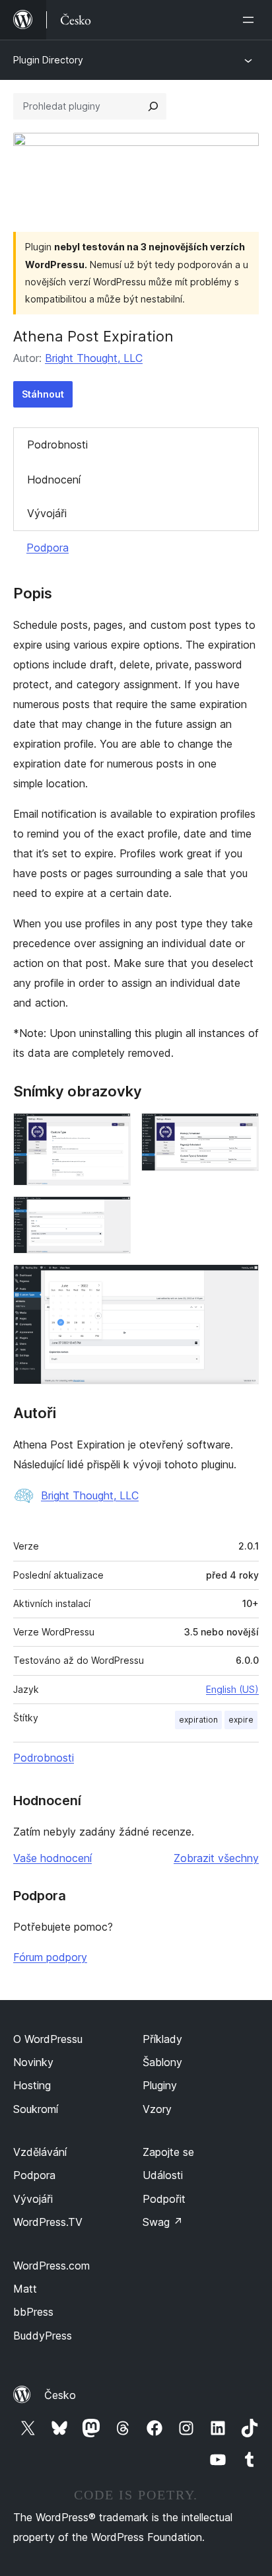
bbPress (33, 2312)
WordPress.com (51, 2266)
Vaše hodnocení (52, 1858)
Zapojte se (168, 2152)
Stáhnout (43, 394)
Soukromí (36, 2109)
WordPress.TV (48, 2222)
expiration (198, 1720)
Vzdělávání (40, 2152)
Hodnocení (54, 480)
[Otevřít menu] (251, 20)
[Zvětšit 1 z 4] (113, 1131)
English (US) (232, 1689)
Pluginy (160, 2085)
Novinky (33, 2062)
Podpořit (164, 2199)
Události (163, 2175)
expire (241, 1720)
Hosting (32, 2085)
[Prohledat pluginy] (153, 106)
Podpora (48, 548)
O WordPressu (48, 2039)
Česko (60, 2395)
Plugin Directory (48, 60)
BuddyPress (43, 2336)
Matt (25, 2289)
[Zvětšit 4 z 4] (241, 1282)
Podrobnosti (57, 445)
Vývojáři (47, 513)
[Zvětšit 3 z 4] (113, 1214)
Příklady (162, 2039)
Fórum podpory (50, 1957)
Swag (163, 2222)
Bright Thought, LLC (94, 358)
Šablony (162, 2062)
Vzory (157, 2109)
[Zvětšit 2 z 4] (241, 1131)
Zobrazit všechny (216, 1858)
